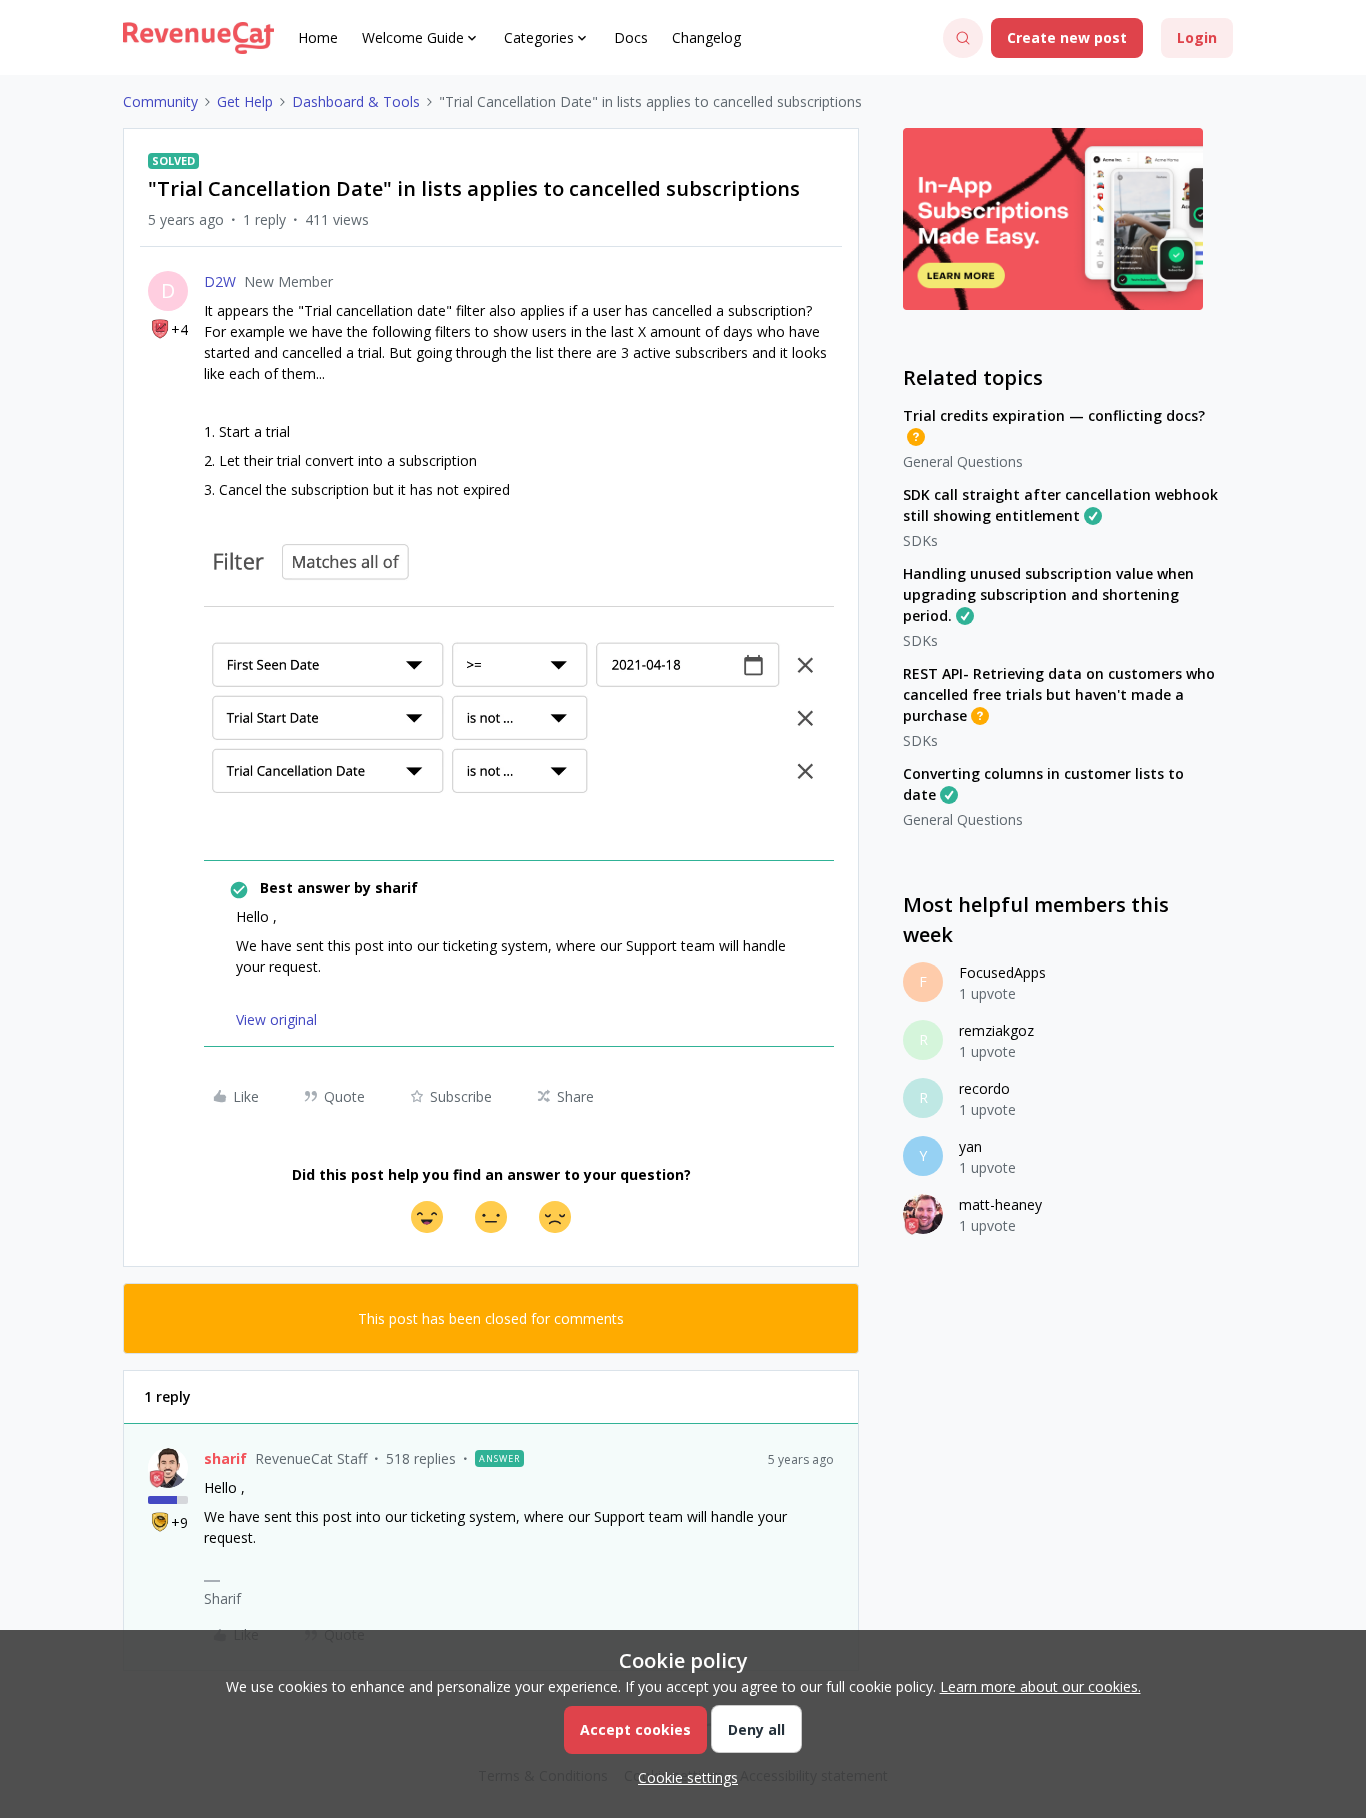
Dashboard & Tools (356, 101)
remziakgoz (996, 1030)
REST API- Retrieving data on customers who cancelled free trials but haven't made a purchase (1059, 694)
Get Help (245, 101)
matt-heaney (1000, 1204)
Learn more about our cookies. (1040, 1686)
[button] (1067, 38)
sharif (225, 1458)
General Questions (963, 461)
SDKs (920, 540)
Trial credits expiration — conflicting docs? (1054, 415)
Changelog (706, 37)
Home (318, 37)
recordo (984, 1088)
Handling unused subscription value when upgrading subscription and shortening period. (1048, 594)
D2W (220, 281)
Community (160, 101)
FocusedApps (1002, 972)
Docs (631, 37)
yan (970, 1146)
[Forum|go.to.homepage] (198, 38)
